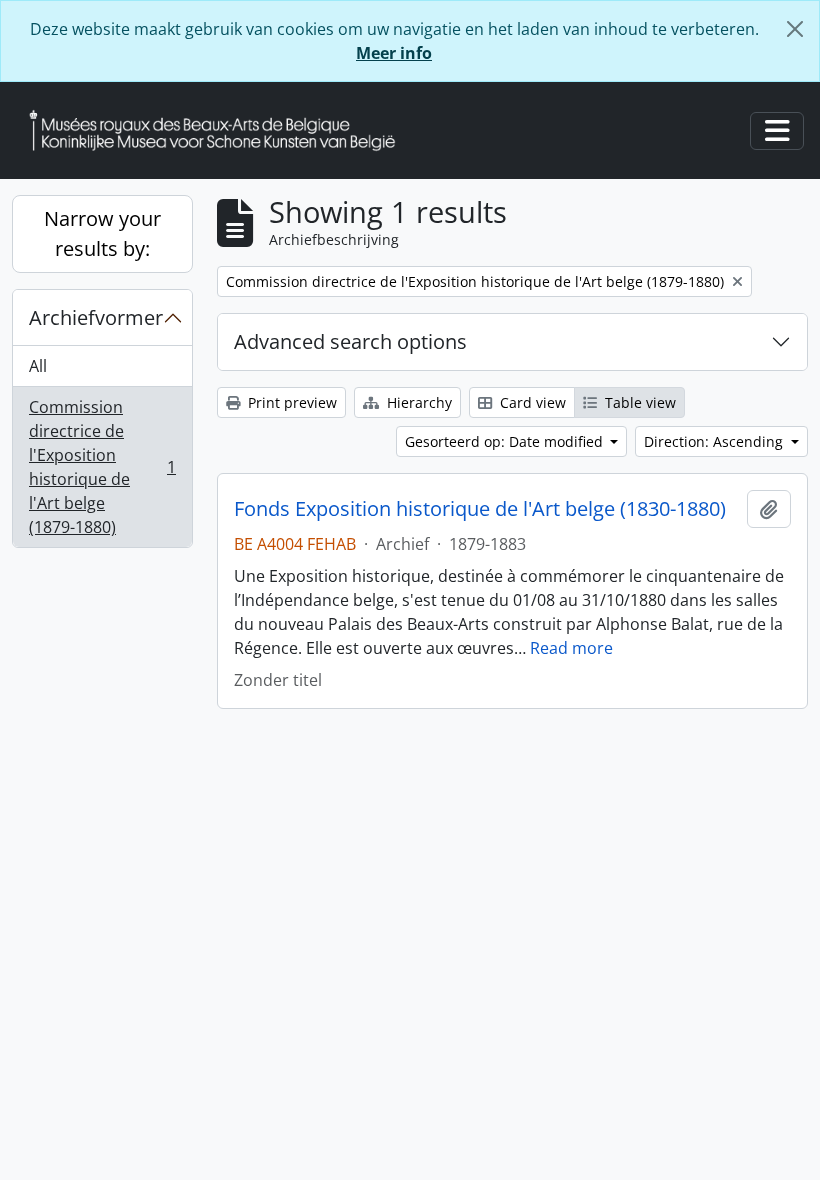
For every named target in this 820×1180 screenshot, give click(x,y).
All (38, 366)
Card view (531, 402)
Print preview (290, 402)
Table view (638, 402)
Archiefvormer (96, 317)
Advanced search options (350, 341)
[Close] (795, 29)
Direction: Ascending (715, 441)
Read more (571, 648)
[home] (220, 130)
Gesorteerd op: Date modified (506, 441)
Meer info (394, 53)
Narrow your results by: (102, 233)
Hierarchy (417, 402)
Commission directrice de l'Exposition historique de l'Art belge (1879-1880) (102, 467)
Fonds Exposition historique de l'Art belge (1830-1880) (480, 509)
